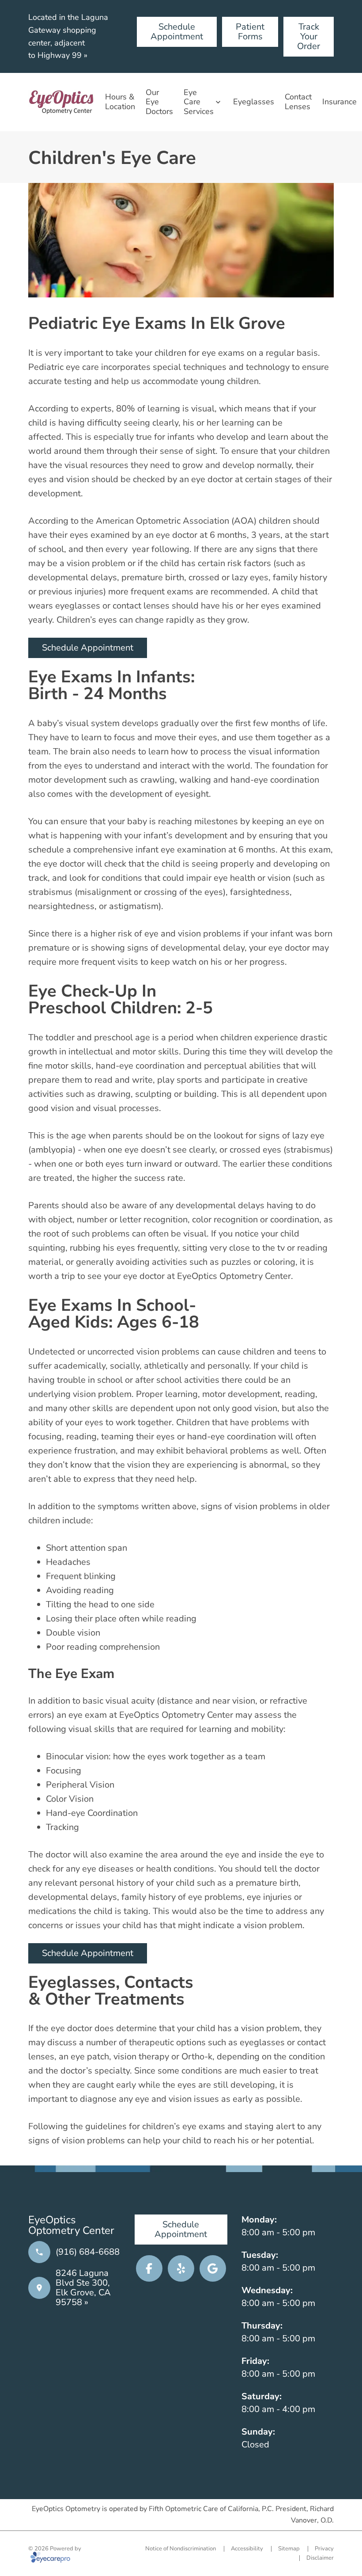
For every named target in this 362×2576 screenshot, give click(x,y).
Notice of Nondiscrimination (181, 2549)
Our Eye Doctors (159, 102)
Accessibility (247, 2549)
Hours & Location (120, 102)
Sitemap (289, 2549)
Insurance (339, 102)
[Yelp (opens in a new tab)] (181, 2268)
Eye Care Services (199, 102)
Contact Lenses (298, 102)
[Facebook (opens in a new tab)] (149, 2268)
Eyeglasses (254, 102)
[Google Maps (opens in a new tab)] (213, 2268)
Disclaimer (320, 2558)
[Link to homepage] (61, 102)
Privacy (324, 2549)
